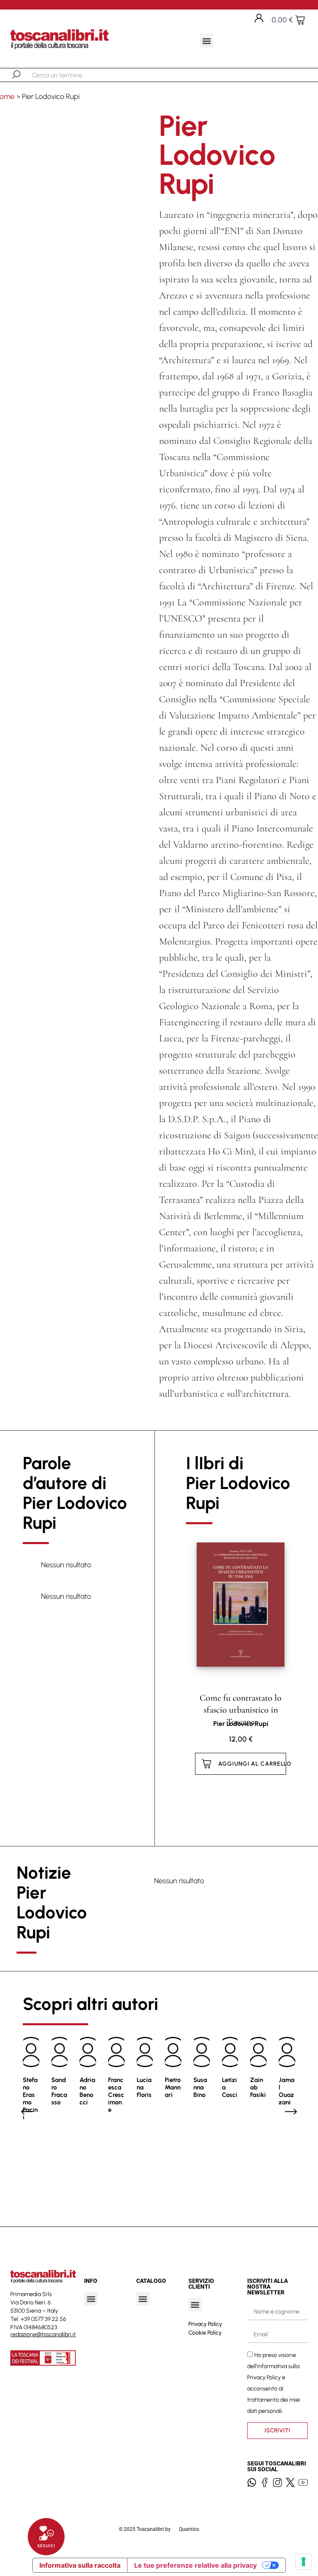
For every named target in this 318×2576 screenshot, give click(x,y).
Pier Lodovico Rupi (241, 1724)
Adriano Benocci (87, 2091)
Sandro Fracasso (59, 2091)
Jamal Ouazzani (287, 2091)
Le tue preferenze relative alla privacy (195, 2565)
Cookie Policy (205, 2333)
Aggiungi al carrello (252, 1764)
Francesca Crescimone (116, 2095)
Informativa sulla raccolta (80, 2565)
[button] (206, 41)
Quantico (189, 2529)
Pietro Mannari (173, 2087)
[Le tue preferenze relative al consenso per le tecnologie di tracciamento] (304, 2562)
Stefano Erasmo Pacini (30, 2099)
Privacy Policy (205, 2324)
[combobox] (75, 75)
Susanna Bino (200, 2087)
